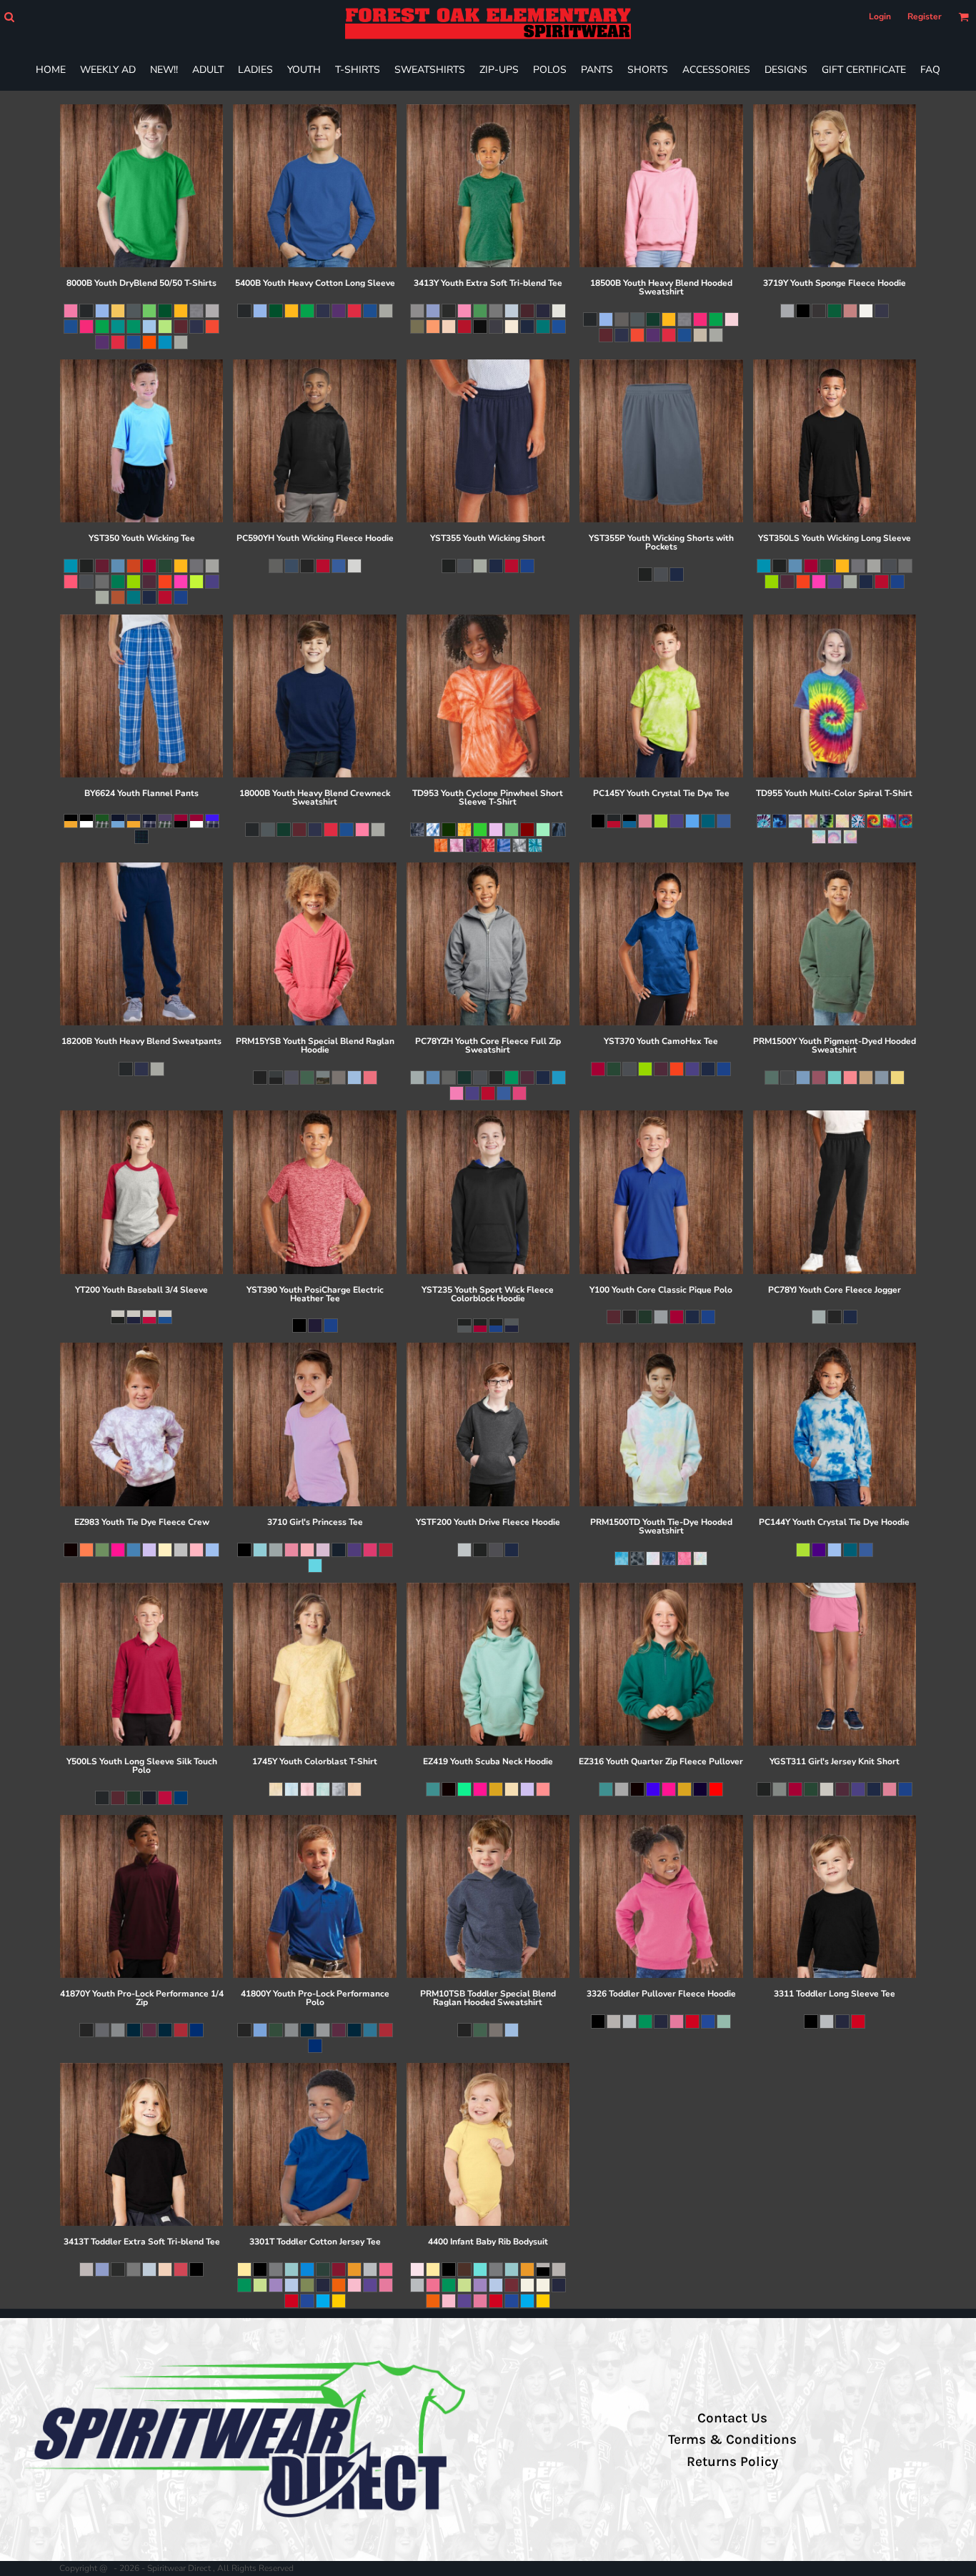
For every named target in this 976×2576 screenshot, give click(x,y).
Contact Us (732, 2418)
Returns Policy (732, 2462)
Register (925, 16)
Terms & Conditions (732, 2440)
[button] (9, 17)
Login (880, 16)
